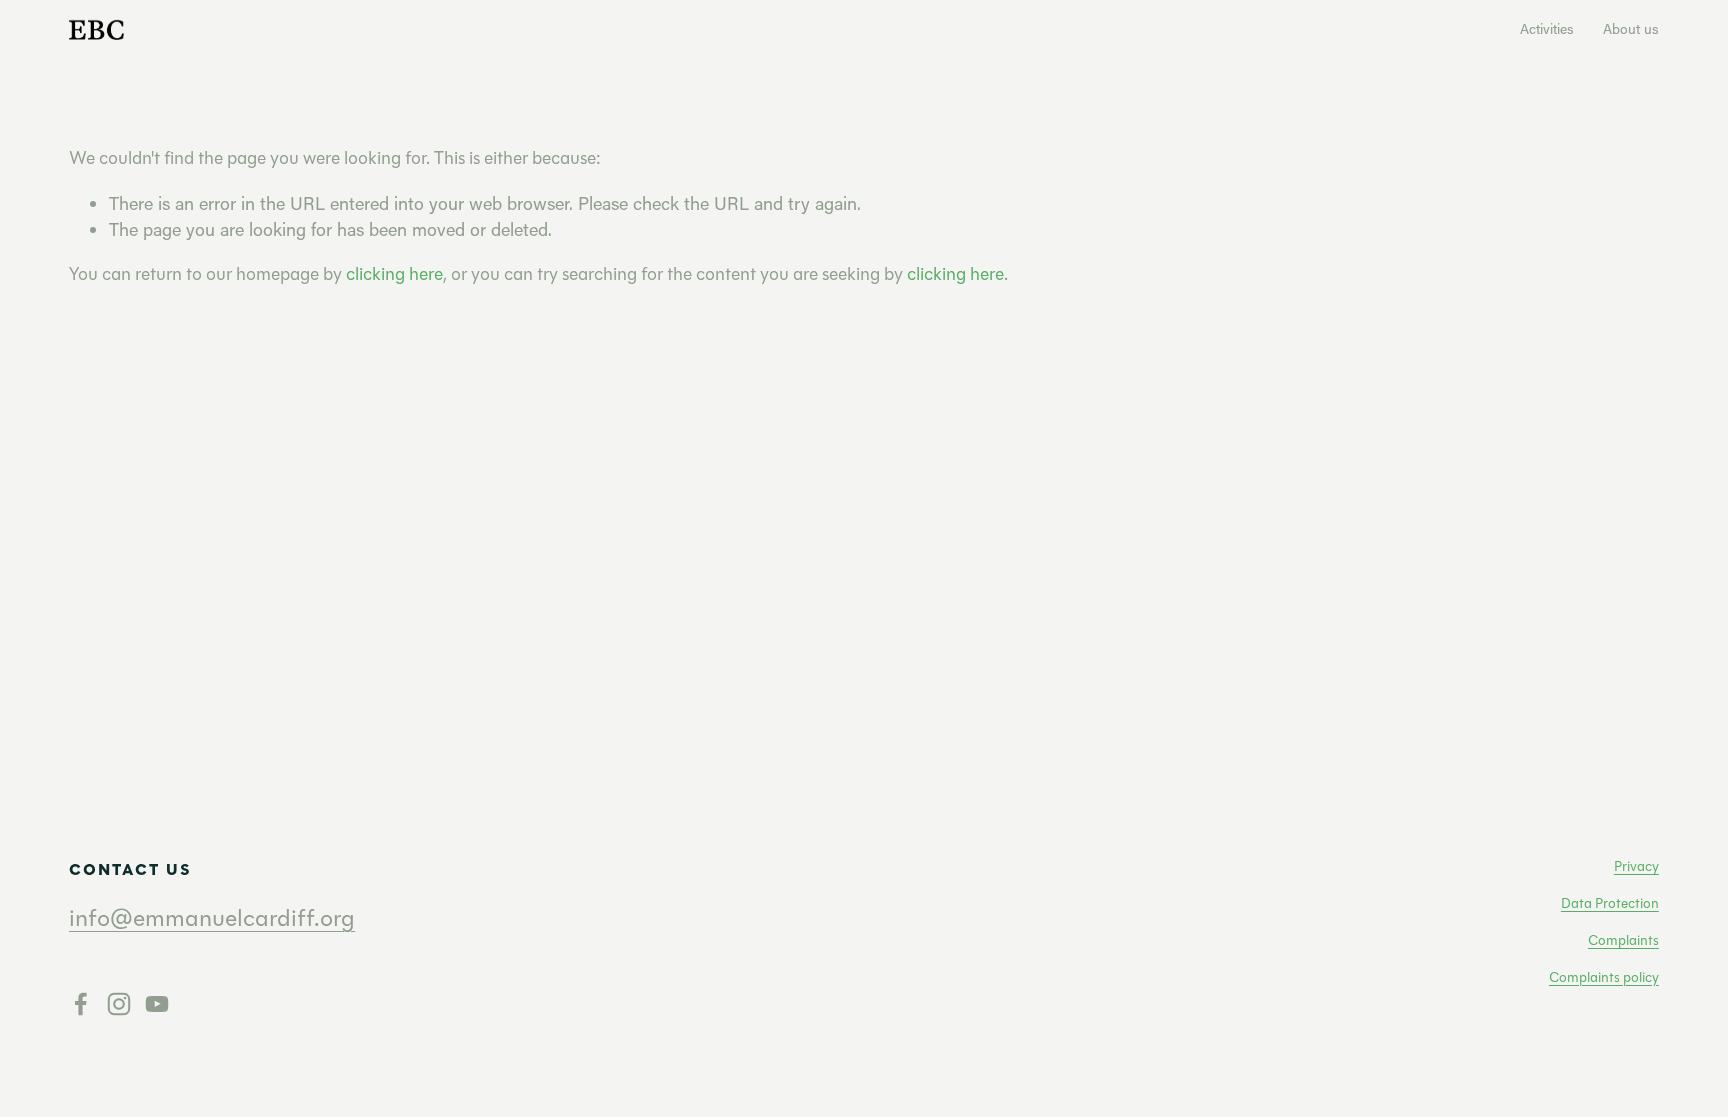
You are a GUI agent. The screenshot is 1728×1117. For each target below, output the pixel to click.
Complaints (1623, 940)
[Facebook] (81, 1004)
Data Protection (1610, 903)
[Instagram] (119, 1004)
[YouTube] (157, 1004)
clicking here (394, 274)
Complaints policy (1604, 977)
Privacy (1636, 866)
